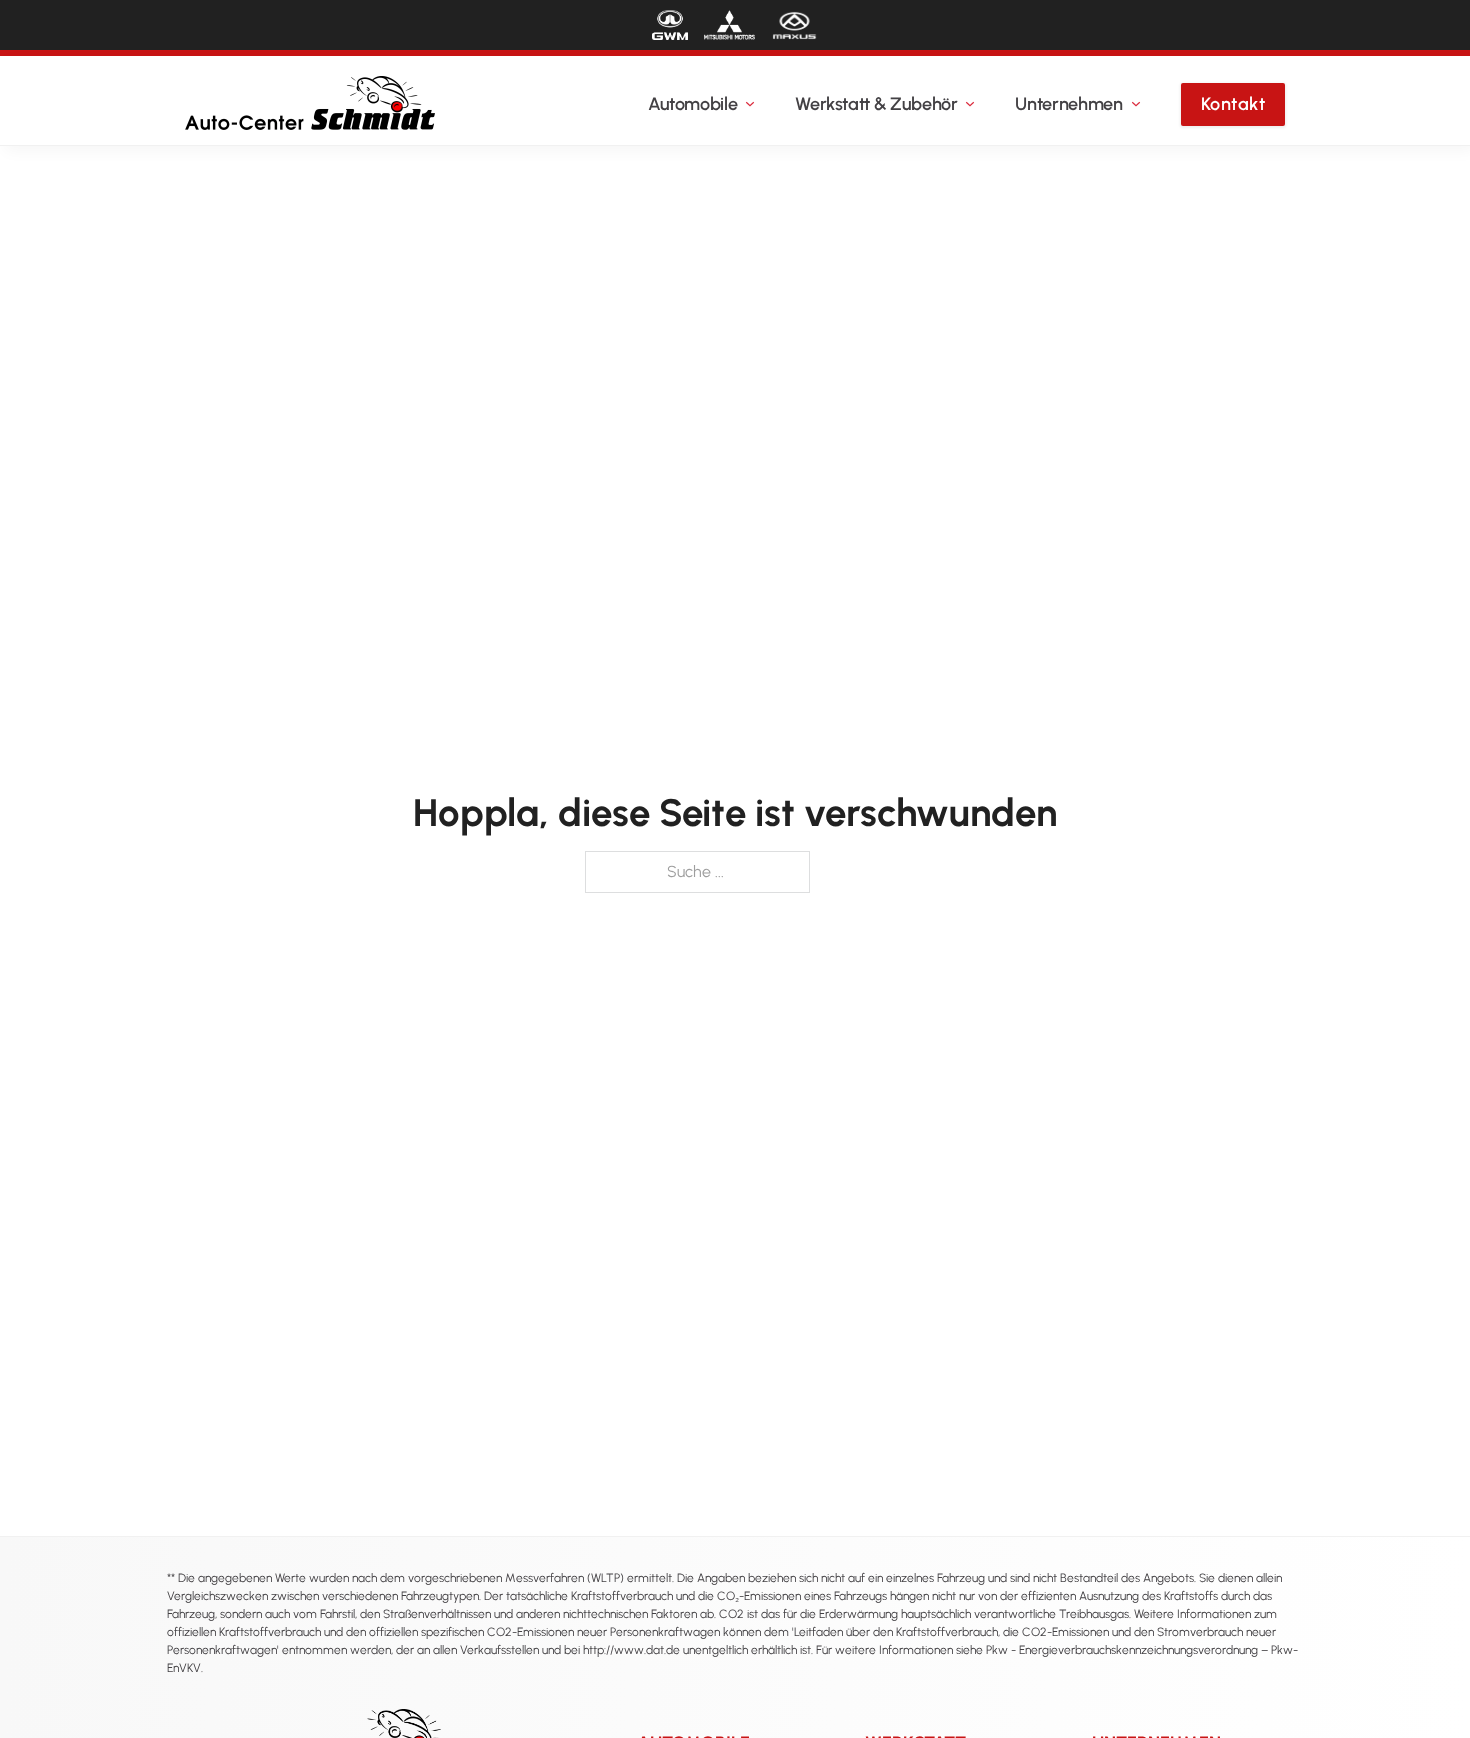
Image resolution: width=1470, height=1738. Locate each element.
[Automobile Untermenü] (750, 104)
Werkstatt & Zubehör (876, 104)
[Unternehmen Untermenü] (1136, 104)
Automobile (692, 104)
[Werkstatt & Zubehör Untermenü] (970, 104)
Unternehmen (1068, 104)
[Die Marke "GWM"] (670, 25)
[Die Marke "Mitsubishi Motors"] (729, 25)
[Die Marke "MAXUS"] (794, 25)
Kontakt (1233, 104)
